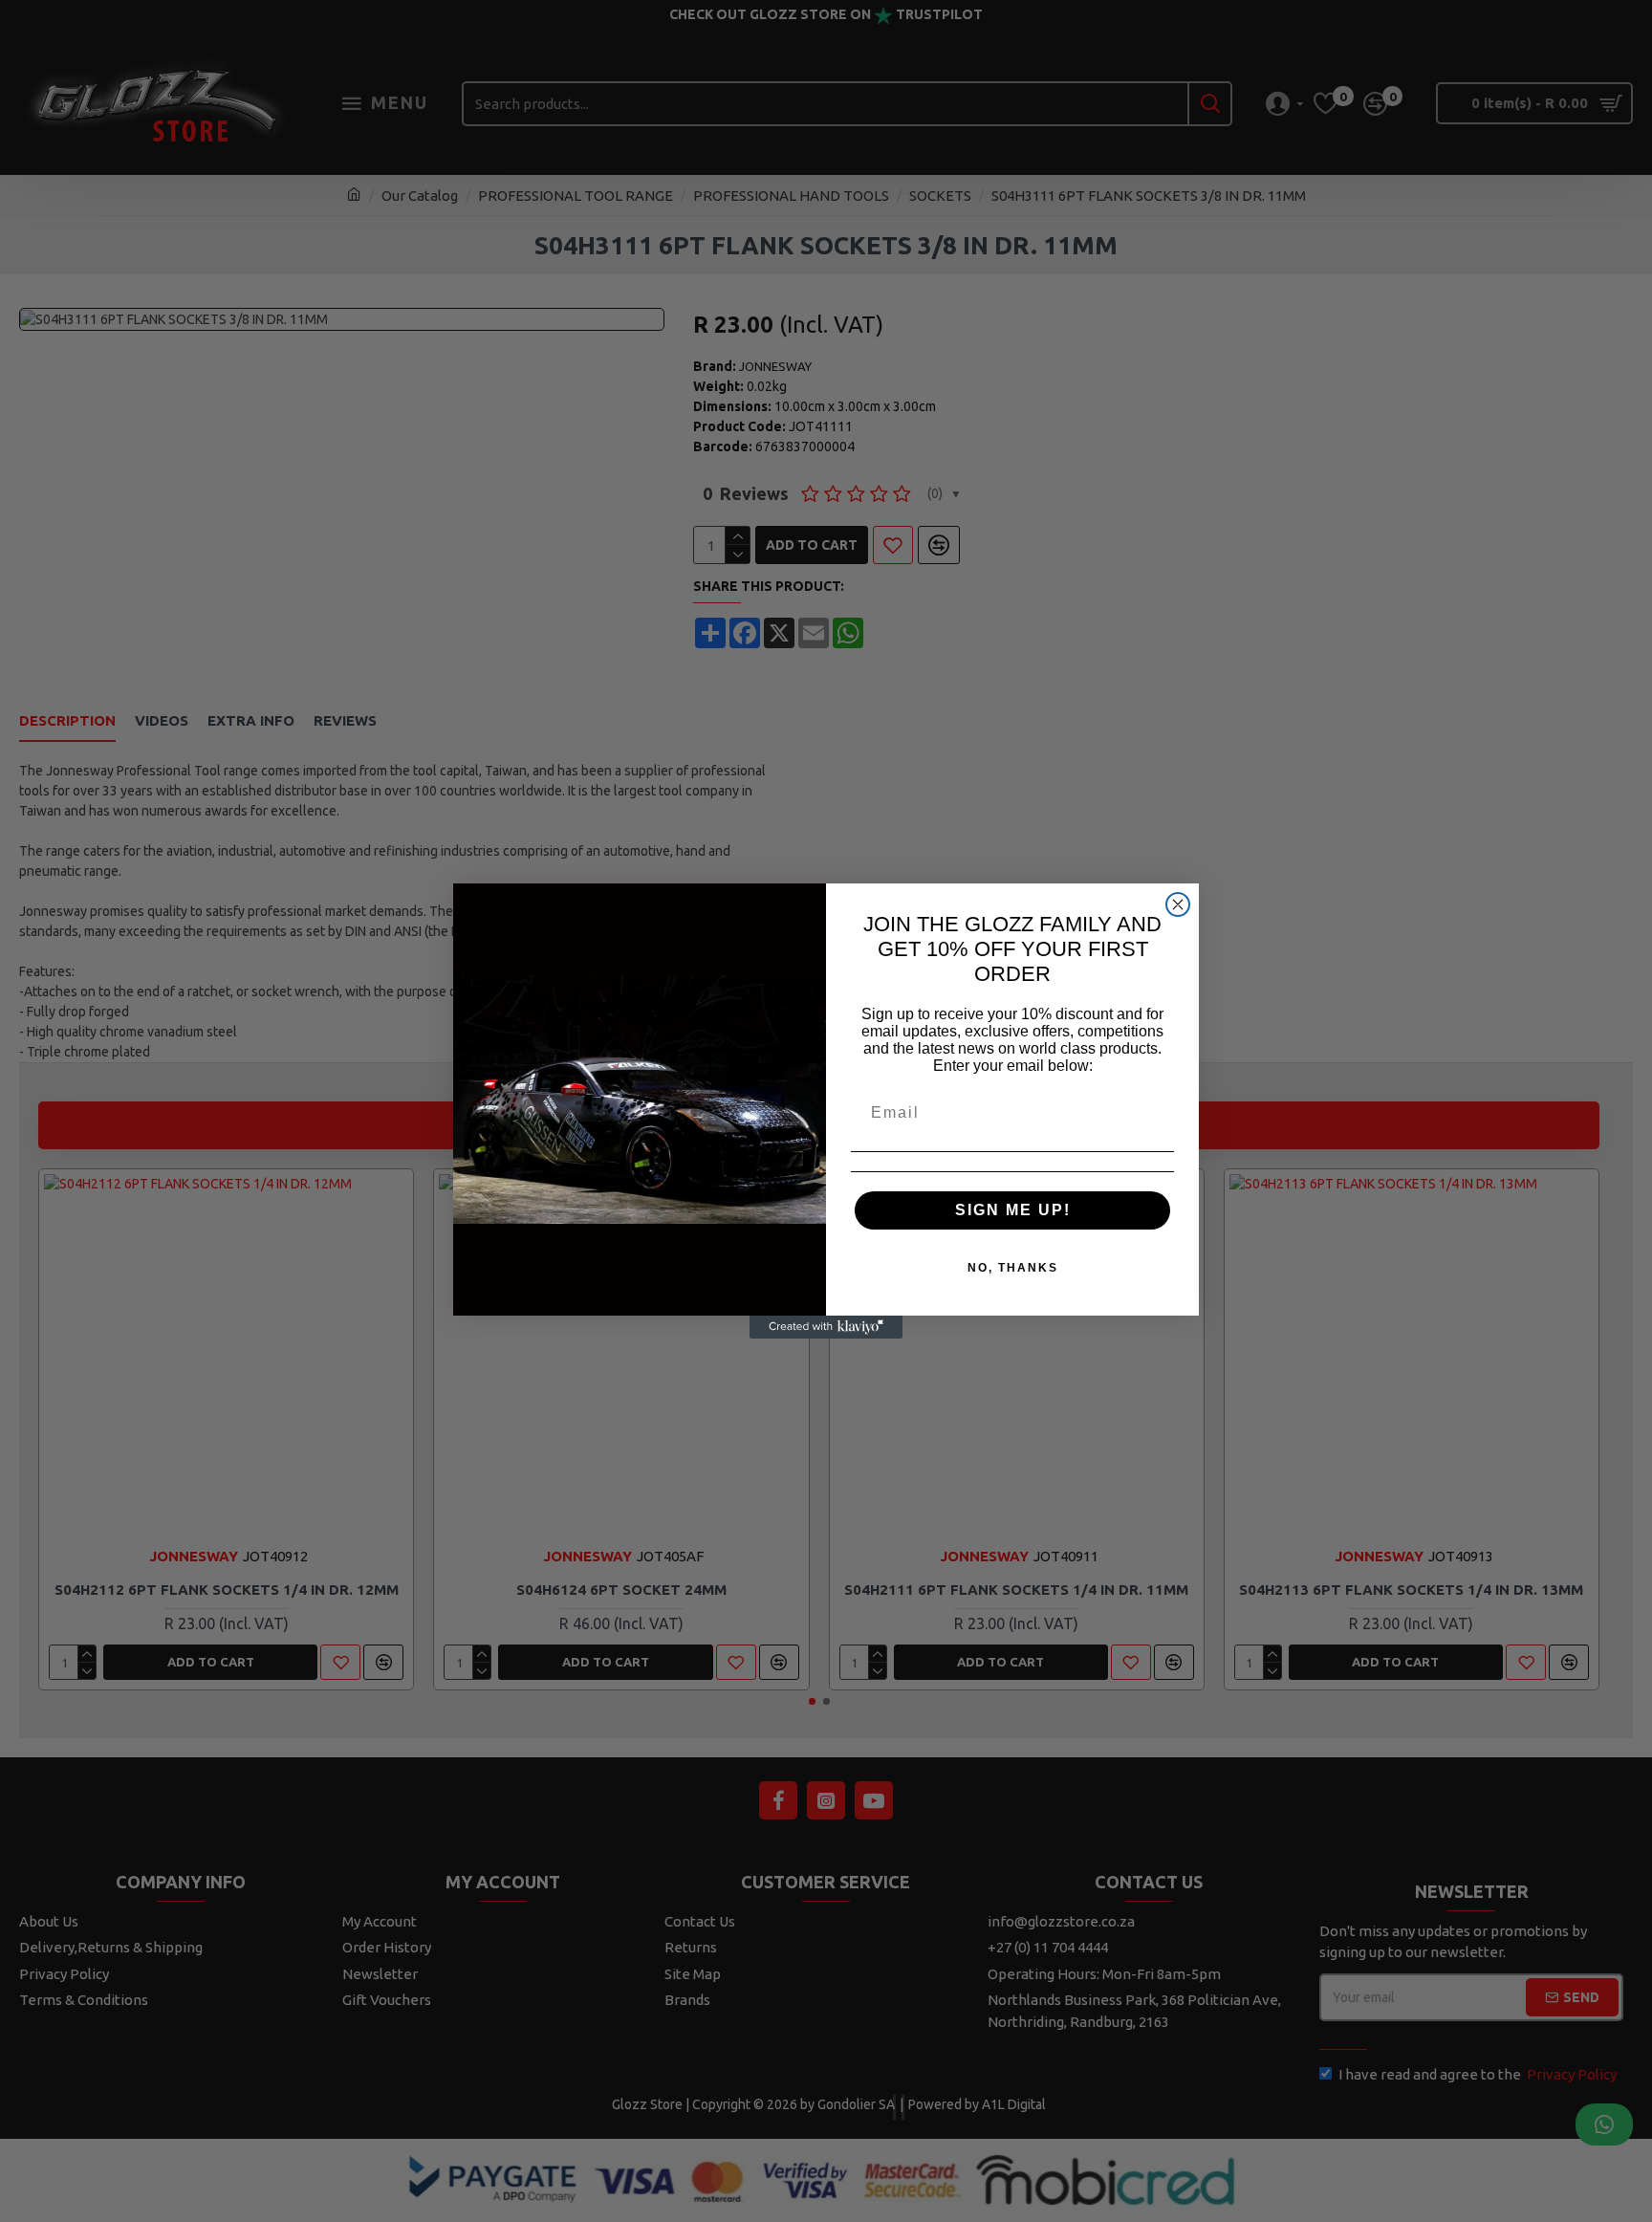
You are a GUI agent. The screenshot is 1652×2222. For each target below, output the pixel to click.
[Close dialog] (1178, 904)
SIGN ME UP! (1013, 1210)
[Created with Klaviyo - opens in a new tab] (826, 1327)
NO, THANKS (1013, 1268)
